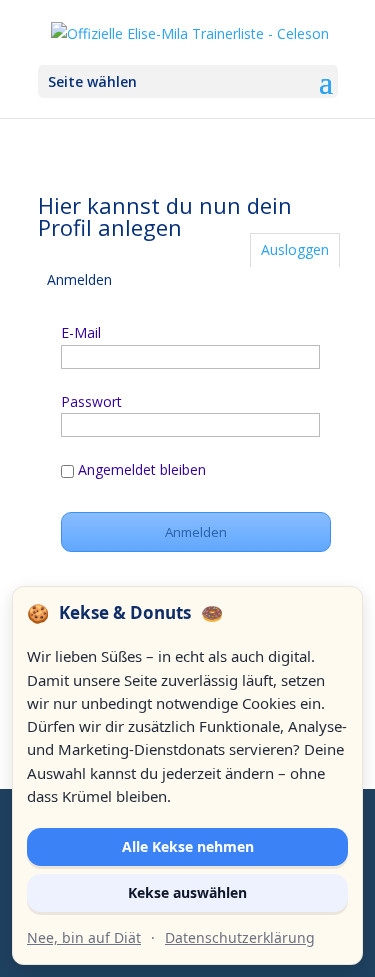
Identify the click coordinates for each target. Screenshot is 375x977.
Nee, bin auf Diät (84, 937)
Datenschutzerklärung (240, 937)
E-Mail (81, 332)
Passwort (91, 401)
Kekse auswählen (187, 892)
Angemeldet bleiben (142, 469)
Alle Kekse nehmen (188, 846)
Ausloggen (295, 249)
